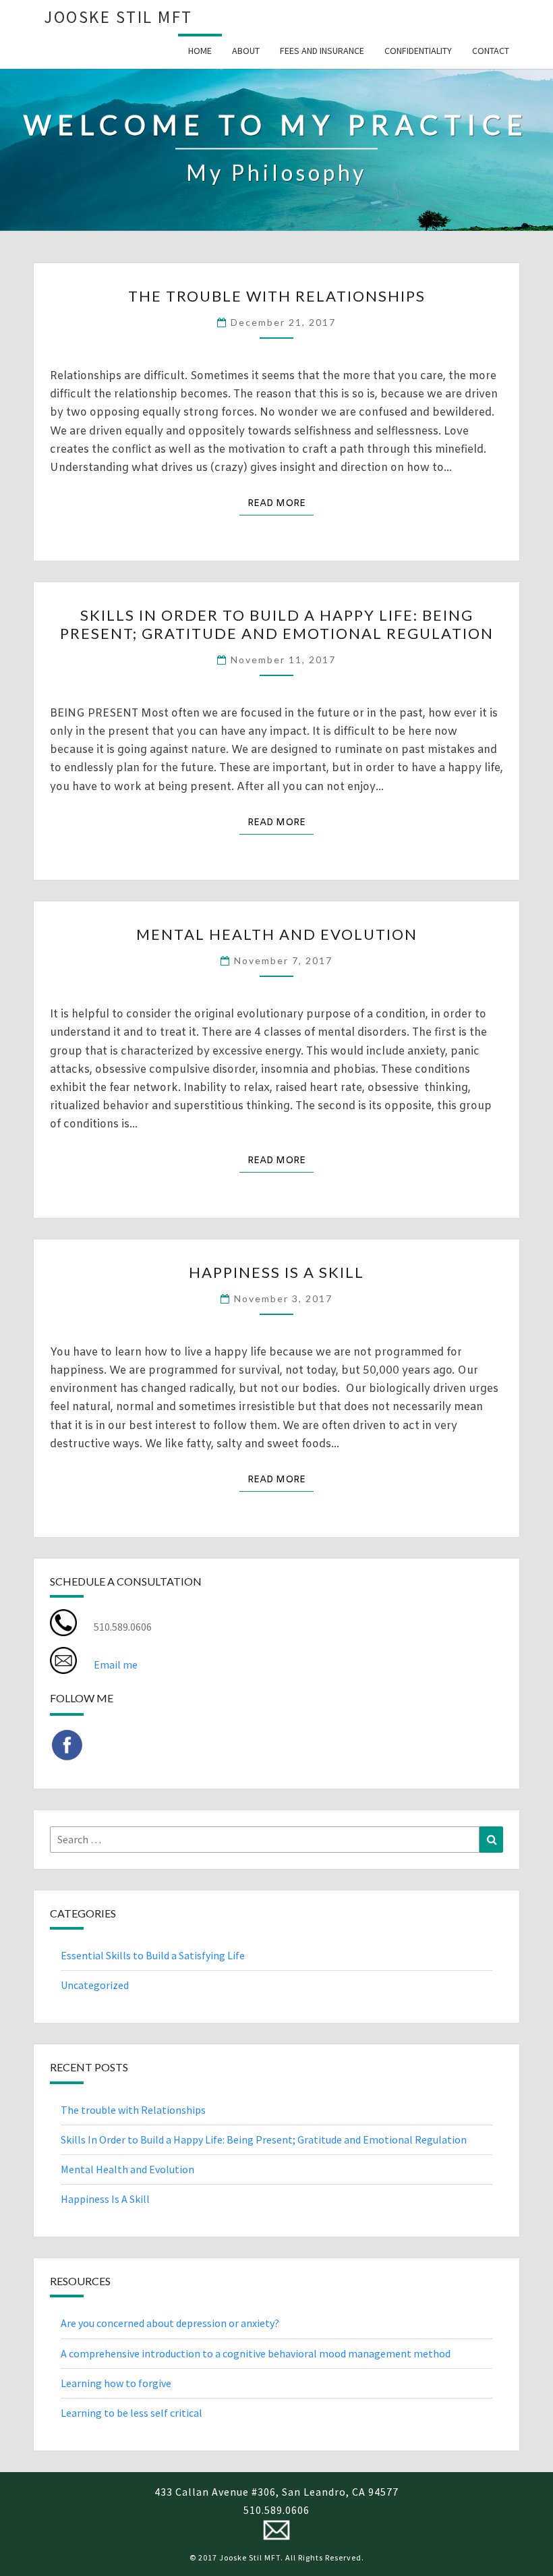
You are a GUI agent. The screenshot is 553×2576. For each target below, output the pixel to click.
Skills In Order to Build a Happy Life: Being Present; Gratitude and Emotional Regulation (277, 624)
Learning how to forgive (116, 2383)
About (246, 51)
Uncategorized (95, 1985)
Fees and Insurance (322, 51)
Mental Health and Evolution (277, 934)
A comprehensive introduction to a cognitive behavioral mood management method (256, 2353)
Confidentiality (418, 51)
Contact (491, 51)
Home (200, 51)
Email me (116, 1664)
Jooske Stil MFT (118, 17)
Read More (281, 503)
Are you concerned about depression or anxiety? (170, 2323)
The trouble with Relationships (277, 296)
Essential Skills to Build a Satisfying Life (153, 1955)
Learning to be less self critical (132, 2413)
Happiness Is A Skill (276, 1272)
